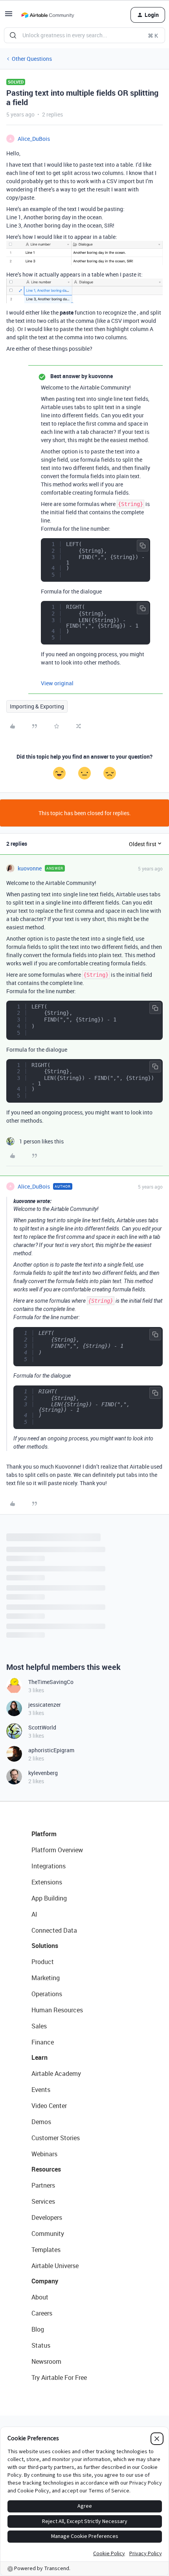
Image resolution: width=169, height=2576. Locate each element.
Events (41, 2090)
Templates (46, 2250)
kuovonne (30, 868)
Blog (38, 2329)
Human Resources (57, 2010)
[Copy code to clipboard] (143, 546)
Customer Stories (56, 2138)
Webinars (44, 2154)
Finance (43, 2042)
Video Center (49, 2106)
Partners (43, 2185)
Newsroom (46, 2361)
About (40, 2297)
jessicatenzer (45, 1705)
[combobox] (84, 35)
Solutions (45, 1946)
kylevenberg (43, 1773)
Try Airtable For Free (59, 2378)
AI (34, 1914)
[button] (9, 16)
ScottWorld (42, 1727)
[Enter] (13, 35)
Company (45, 2281)
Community (48, 2234)
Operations (47, 1994)
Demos (41, 2122)
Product (43, 1962)
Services (43, 2201)
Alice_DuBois (34, 139)
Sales (39, 2026)
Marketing (46, 1978)
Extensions (47, 1882)
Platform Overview (57, 1850)
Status (41, 2345)
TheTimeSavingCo (51, 1682)
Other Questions (32, 59)
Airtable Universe (55, 2266)
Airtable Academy (56, 2074)
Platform (44, 1834)
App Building (49, 1898)
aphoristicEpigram (51, 1750)
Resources (46, 2169)
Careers (42, 2313)
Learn (39, 2057)
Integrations (49, 1866)
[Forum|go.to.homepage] (48, 15)
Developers (47, 2217)
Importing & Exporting (37, 706)
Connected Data (54, 1930)
